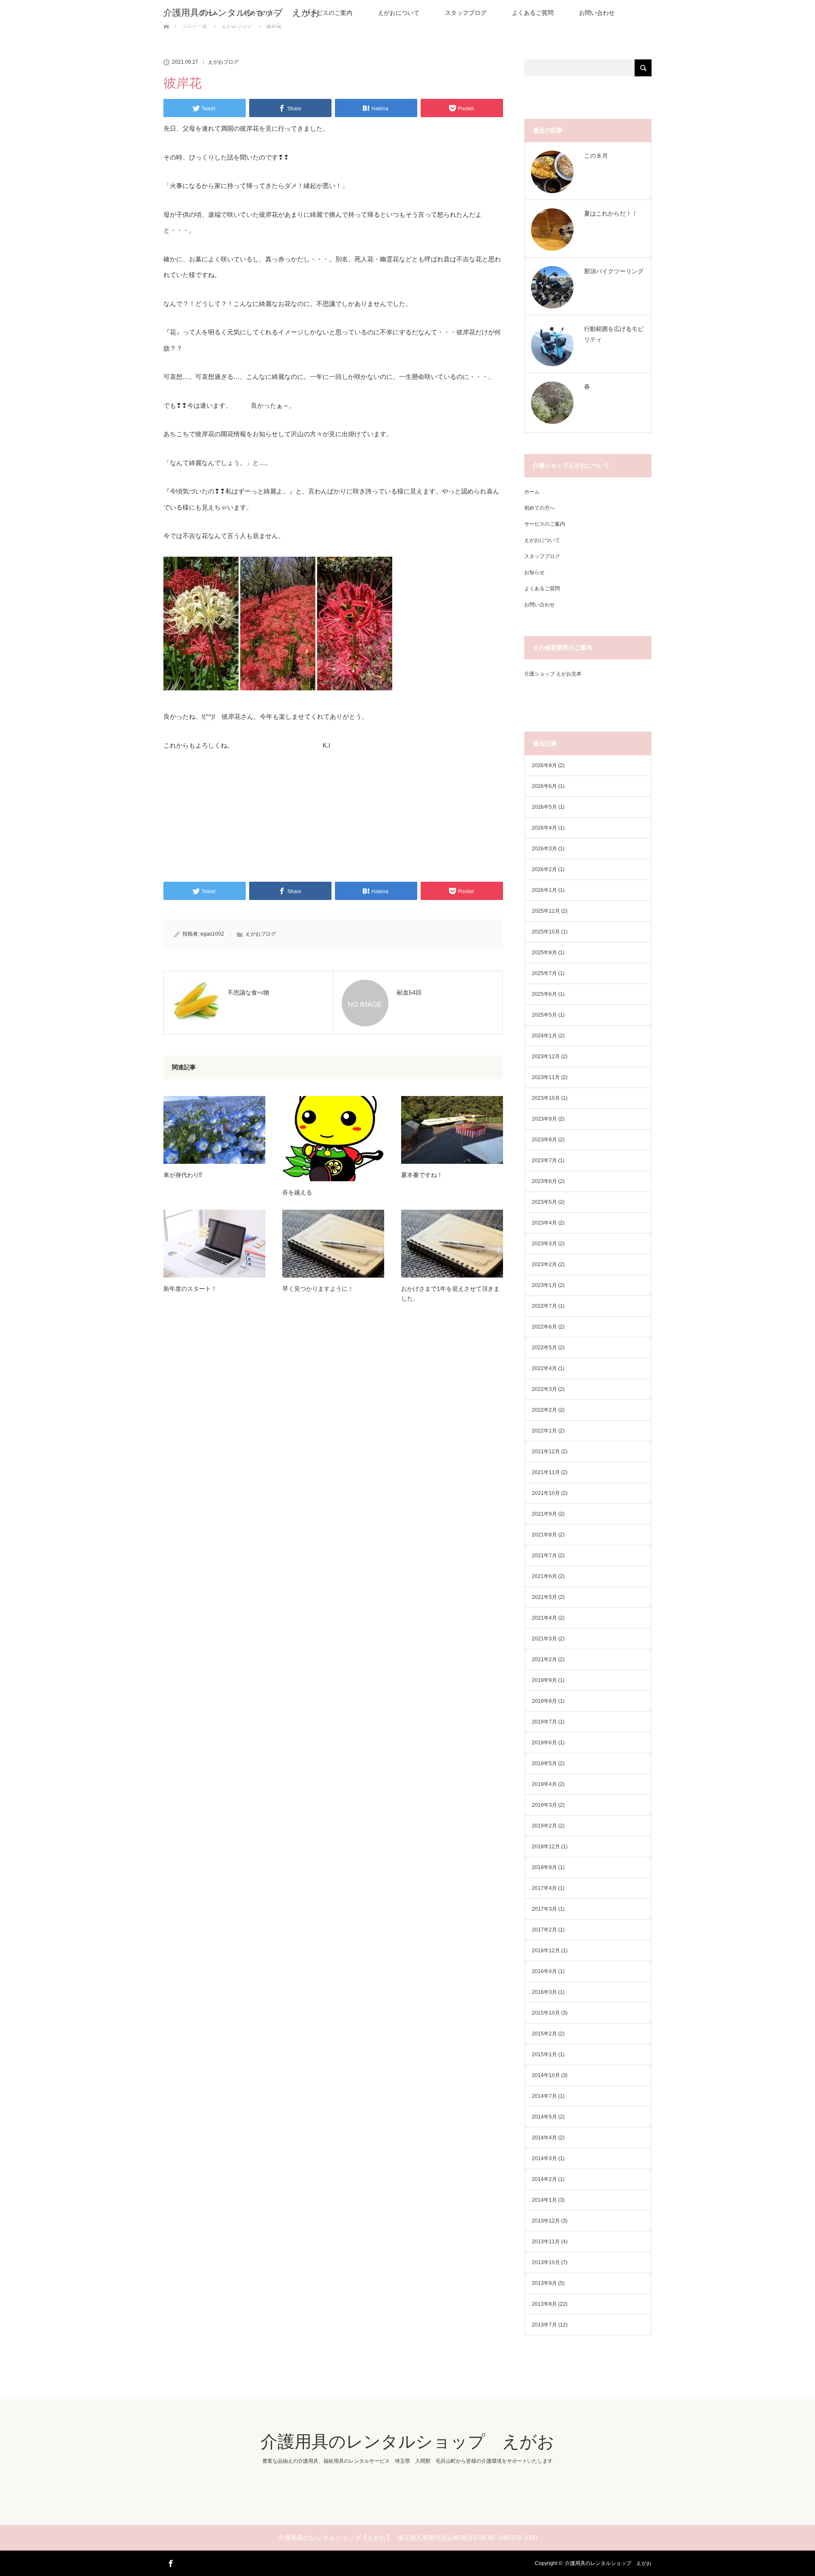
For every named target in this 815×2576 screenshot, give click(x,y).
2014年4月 (544, 2138)
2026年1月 (544, 890)
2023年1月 (544, 1285)
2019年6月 (544, 1743)
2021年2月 (544, 1659)
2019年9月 (544, 1680)
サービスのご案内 (329, 13)
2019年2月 (544, 1826)
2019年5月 (544, 1763)
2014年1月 (544, 2200)
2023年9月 (544, 1119)
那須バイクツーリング (614, 271)
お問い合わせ (597, 13)
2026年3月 (544, 849)
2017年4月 (544, 1888)
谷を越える (297, 1192)
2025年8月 (544, 953)
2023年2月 (544, 1264)
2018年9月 (544, 1867)
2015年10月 (546, 2013)
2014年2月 (544, 2179)
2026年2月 (544, 869)
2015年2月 (544, 2034)
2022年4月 (544, 1368)
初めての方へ (540, 508)
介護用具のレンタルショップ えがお (242, 13)
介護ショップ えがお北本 (553, 674)
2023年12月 (546, 1057)
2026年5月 (544, 807)
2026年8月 (544, 765)
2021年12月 (546, 1452)
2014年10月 (546, 2075)
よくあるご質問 (533, 13)
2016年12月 (546, 1951)
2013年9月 (544, 2283)
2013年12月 (546, 2221)
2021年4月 (544, 1618)
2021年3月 (544, 1639)
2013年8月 (544, 2304)
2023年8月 (544, 1140)
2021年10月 (546, 1493)
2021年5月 (544, 1597)
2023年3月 (544, 1244)
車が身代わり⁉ (183, 1175)
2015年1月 (544, 2055)
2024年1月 (544, 1036)
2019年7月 (544, 1722)
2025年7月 (544, 973)
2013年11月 (546, 2242)
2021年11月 (546, 1472)
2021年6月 (544, 1576)
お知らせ (534, 572)
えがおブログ (223, 62)
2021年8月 (544, 1535)
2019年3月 (544, 1805)
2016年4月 (544, 1971)
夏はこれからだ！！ (611, 213)
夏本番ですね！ (422, 1175)
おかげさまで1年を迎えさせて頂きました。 (450, 1293)
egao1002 (212, 934)
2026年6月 (544, 786)
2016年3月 (544, 1992)
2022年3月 (544, 1389)
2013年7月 (544, 2325)
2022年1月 (544, 1431)
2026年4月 (544, 828)
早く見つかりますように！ (318, 1289)
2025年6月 (544, 994)
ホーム (532, 492)
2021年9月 (544, 1514)
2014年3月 (544, 2158)
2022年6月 (544, 1327)
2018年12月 (546, 1847)
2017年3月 (544, 1909)
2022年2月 (544, 1410)
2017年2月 (544, 1930)
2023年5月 (544, 1202)
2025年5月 (544, 1015)
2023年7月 (544, 1160)
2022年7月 (544, 1306)
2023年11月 (546, 1077)
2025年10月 (546, 932)
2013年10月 (546, 2262)
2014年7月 (544, 2096)
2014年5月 (544, 2117)
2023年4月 (544, 1223)
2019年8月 (544, 1701)
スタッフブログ (466, 13)
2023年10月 (546, 1098)
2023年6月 (544, 1181)
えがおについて (399, 13)
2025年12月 (546, 911)
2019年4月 (544, 1784)
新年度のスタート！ (190, 1289)
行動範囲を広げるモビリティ (614, 334)
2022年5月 (544, 1348)
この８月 (596, 156)
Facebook (170, 2562)
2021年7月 (544, 1556)
